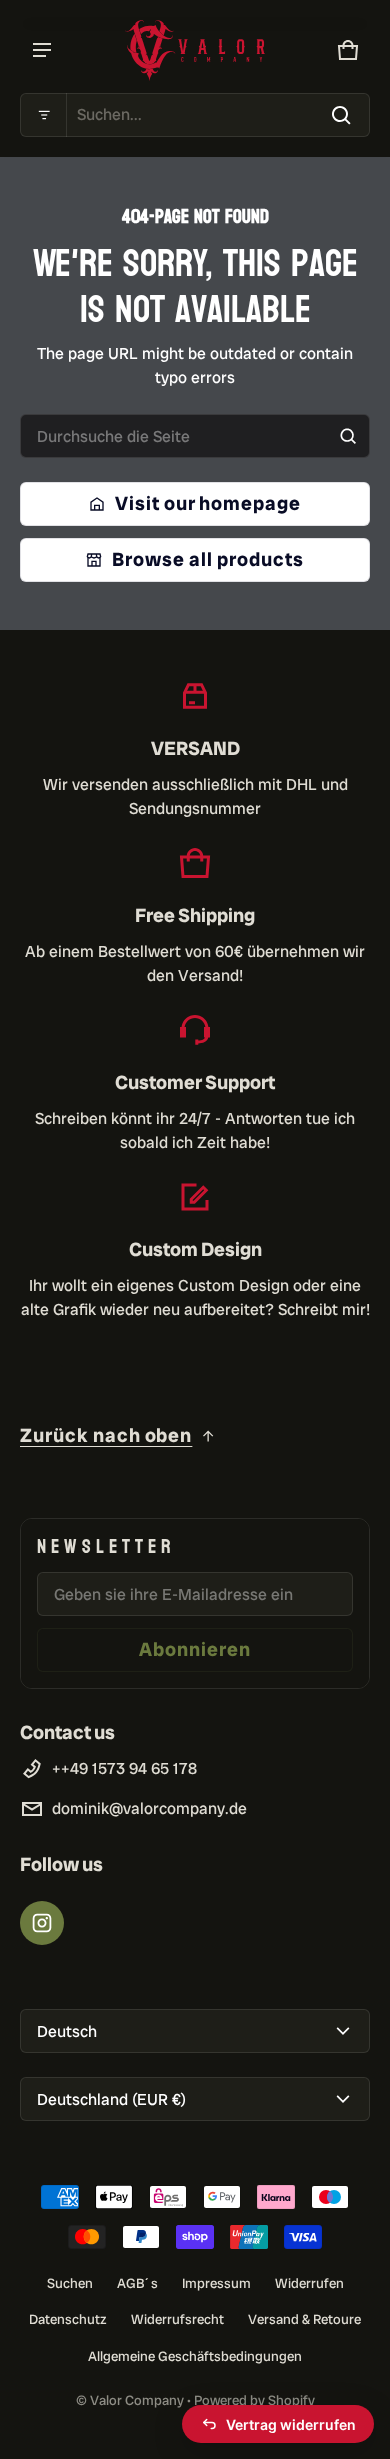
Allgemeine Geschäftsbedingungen (195, 2356)
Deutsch (67, 2031)
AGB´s (137, 2283)
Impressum (216, 2283)
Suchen (70, 2283)
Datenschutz (68, 2319)
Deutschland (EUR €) (111, 2099)
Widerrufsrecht (177, 2319)
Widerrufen (309, 2283)
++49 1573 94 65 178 (124, 1768)
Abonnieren (195, 1649)
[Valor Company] (195, 50)
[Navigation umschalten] (42, 50)
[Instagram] (42, 1923)
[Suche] (348, 436)
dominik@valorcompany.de (149, 1808)
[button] (195, 115)
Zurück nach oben (106, 1435)
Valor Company (137, 2400)
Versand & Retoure (304, 2319)
